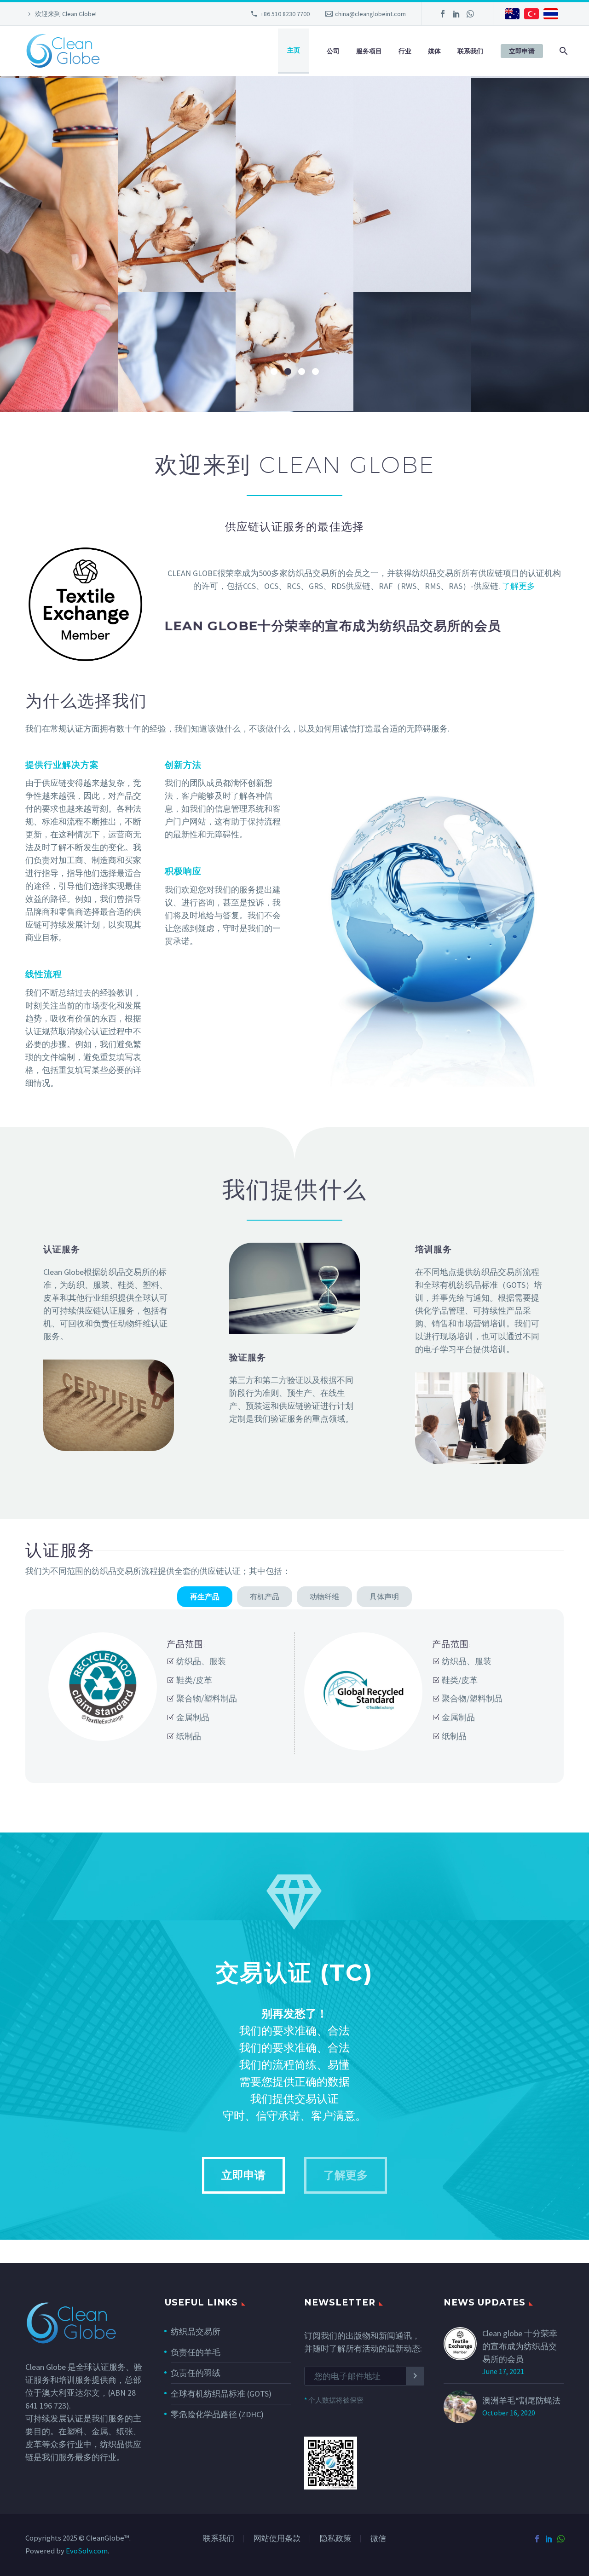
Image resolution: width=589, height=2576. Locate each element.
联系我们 (470, 51)
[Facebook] (443, 14)
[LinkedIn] (456, 14)
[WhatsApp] (470, 14)
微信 (378, 2539)
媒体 (434, 51)
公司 (333, 51)
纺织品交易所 (196, 2331)
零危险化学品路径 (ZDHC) (217, 2414)
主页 (294, 50)
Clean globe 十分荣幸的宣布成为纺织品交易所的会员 (520, 2346)
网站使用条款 (277, 2539)
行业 (405, 51)
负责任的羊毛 (196, 2352)
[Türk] (531, 15)
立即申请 (522, 51)
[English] (512, 15)
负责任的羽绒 (196, 2373)
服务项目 (369, 51)
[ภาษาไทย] (551, 15)
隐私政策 (335, 2539)
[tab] (205, 1597)
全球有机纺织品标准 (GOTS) (221, 2394)
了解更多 (502, 284)
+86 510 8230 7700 (285, 14)
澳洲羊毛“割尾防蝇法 (521, 2400)
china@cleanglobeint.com (370, 14)
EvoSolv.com (87, 2551)
